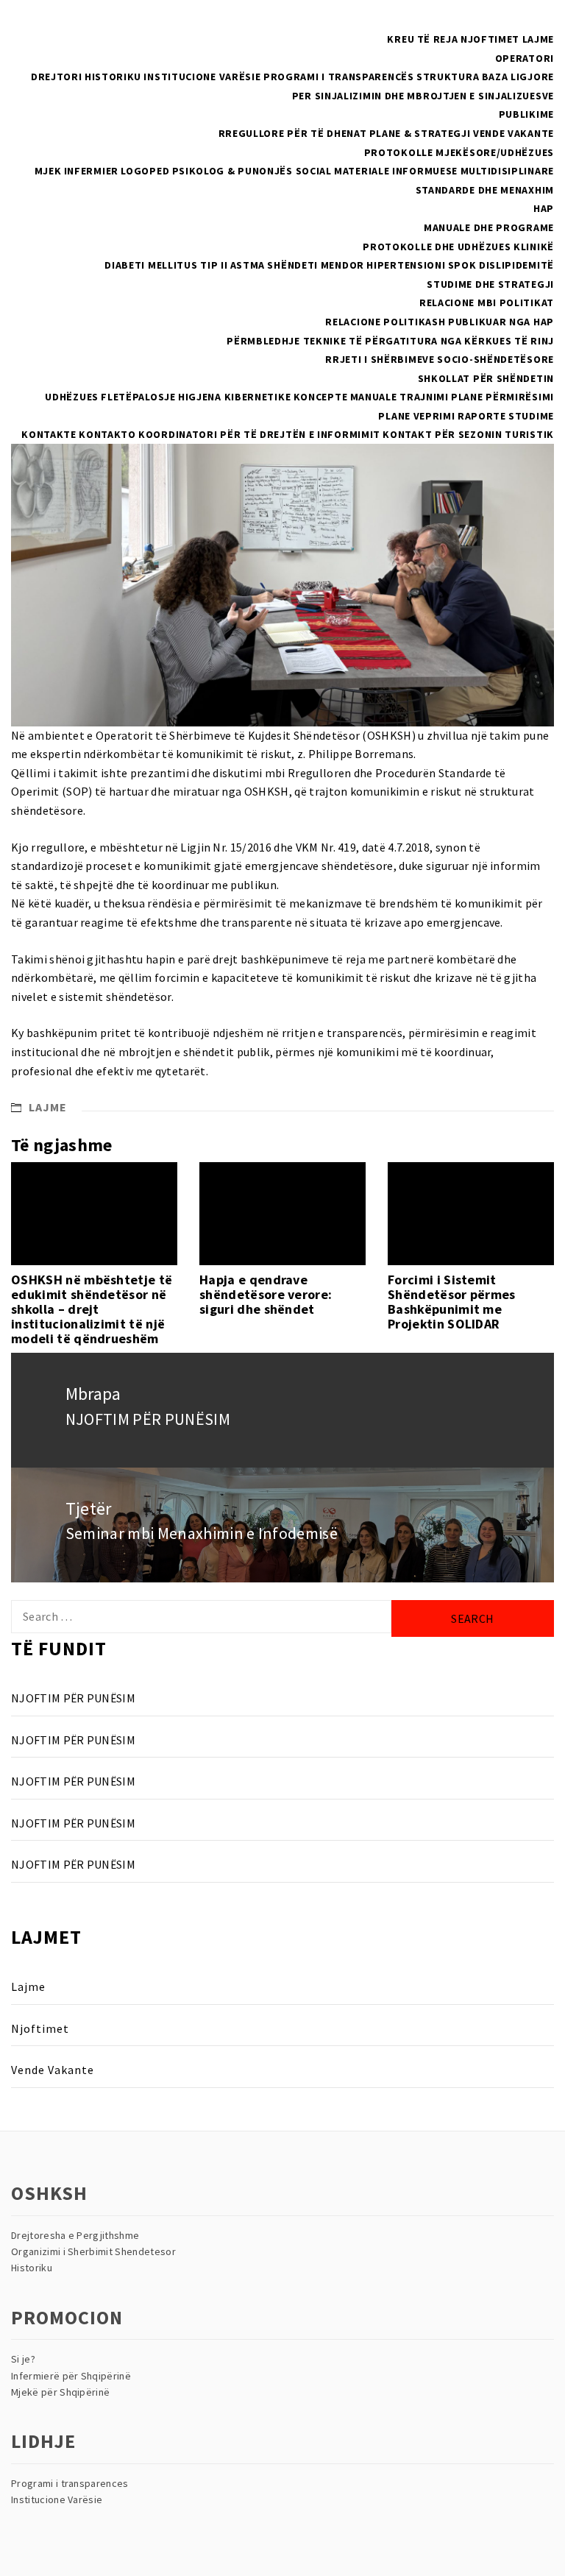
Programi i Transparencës (339, 77)
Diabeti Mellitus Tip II (166, 265)
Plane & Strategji (420, 133)
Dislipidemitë (516, 265)
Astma (248, 265)
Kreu (401, 39)
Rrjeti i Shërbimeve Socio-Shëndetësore (440, 359)
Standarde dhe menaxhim (485, 190)
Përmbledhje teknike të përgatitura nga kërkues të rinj (390, 341)
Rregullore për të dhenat (293, 133)
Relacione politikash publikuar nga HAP (440, 322)
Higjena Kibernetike (234, 397)
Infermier (91, 171)
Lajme (539, 39)
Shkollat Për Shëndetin (486, 378)
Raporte (482, 416)
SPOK (462, 265)
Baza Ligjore (518, 77)
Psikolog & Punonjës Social (252, 171)
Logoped (145, 171)
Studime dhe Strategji (490, 284)
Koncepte (321, 397)
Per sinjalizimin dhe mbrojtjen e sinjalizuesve (423, 96)
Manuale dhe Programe (489, 227)
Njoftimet (490, 39)
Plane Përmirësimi (502, 397)
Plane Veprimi (416, 416)
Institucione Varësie (202, 77)
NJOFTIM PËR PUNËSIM (73, 1698)
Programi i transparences (70, 2483)
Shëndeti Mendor (316, 265)
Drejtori (57, 77)
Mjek (48, 171)
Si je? (23, 2359)
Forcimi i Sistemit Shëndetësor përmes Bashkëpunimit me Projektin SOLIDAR (452, 1301)
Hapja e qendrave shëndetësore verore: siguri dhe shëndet (266, 1294)
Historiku (113, 77)
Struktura (448, 77)
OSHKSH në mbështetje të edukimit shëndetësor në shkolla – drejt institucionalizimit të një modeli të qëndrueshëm (92, 1309)
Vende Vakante (514, 133)
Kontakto (107, 434)
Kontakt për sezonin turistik (468, 434)
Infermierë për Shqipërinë (71, 2376)
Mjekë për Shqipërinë (60, 2392)
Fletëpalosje (138, 397)
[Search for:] (201, 1617)
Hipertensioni (406, 265)
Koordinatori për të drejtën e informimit (259, 434)
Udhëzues (72, 397)
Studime (531, 416)
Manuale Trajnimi (399, 397)
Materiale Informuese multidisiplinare (444, 171)
